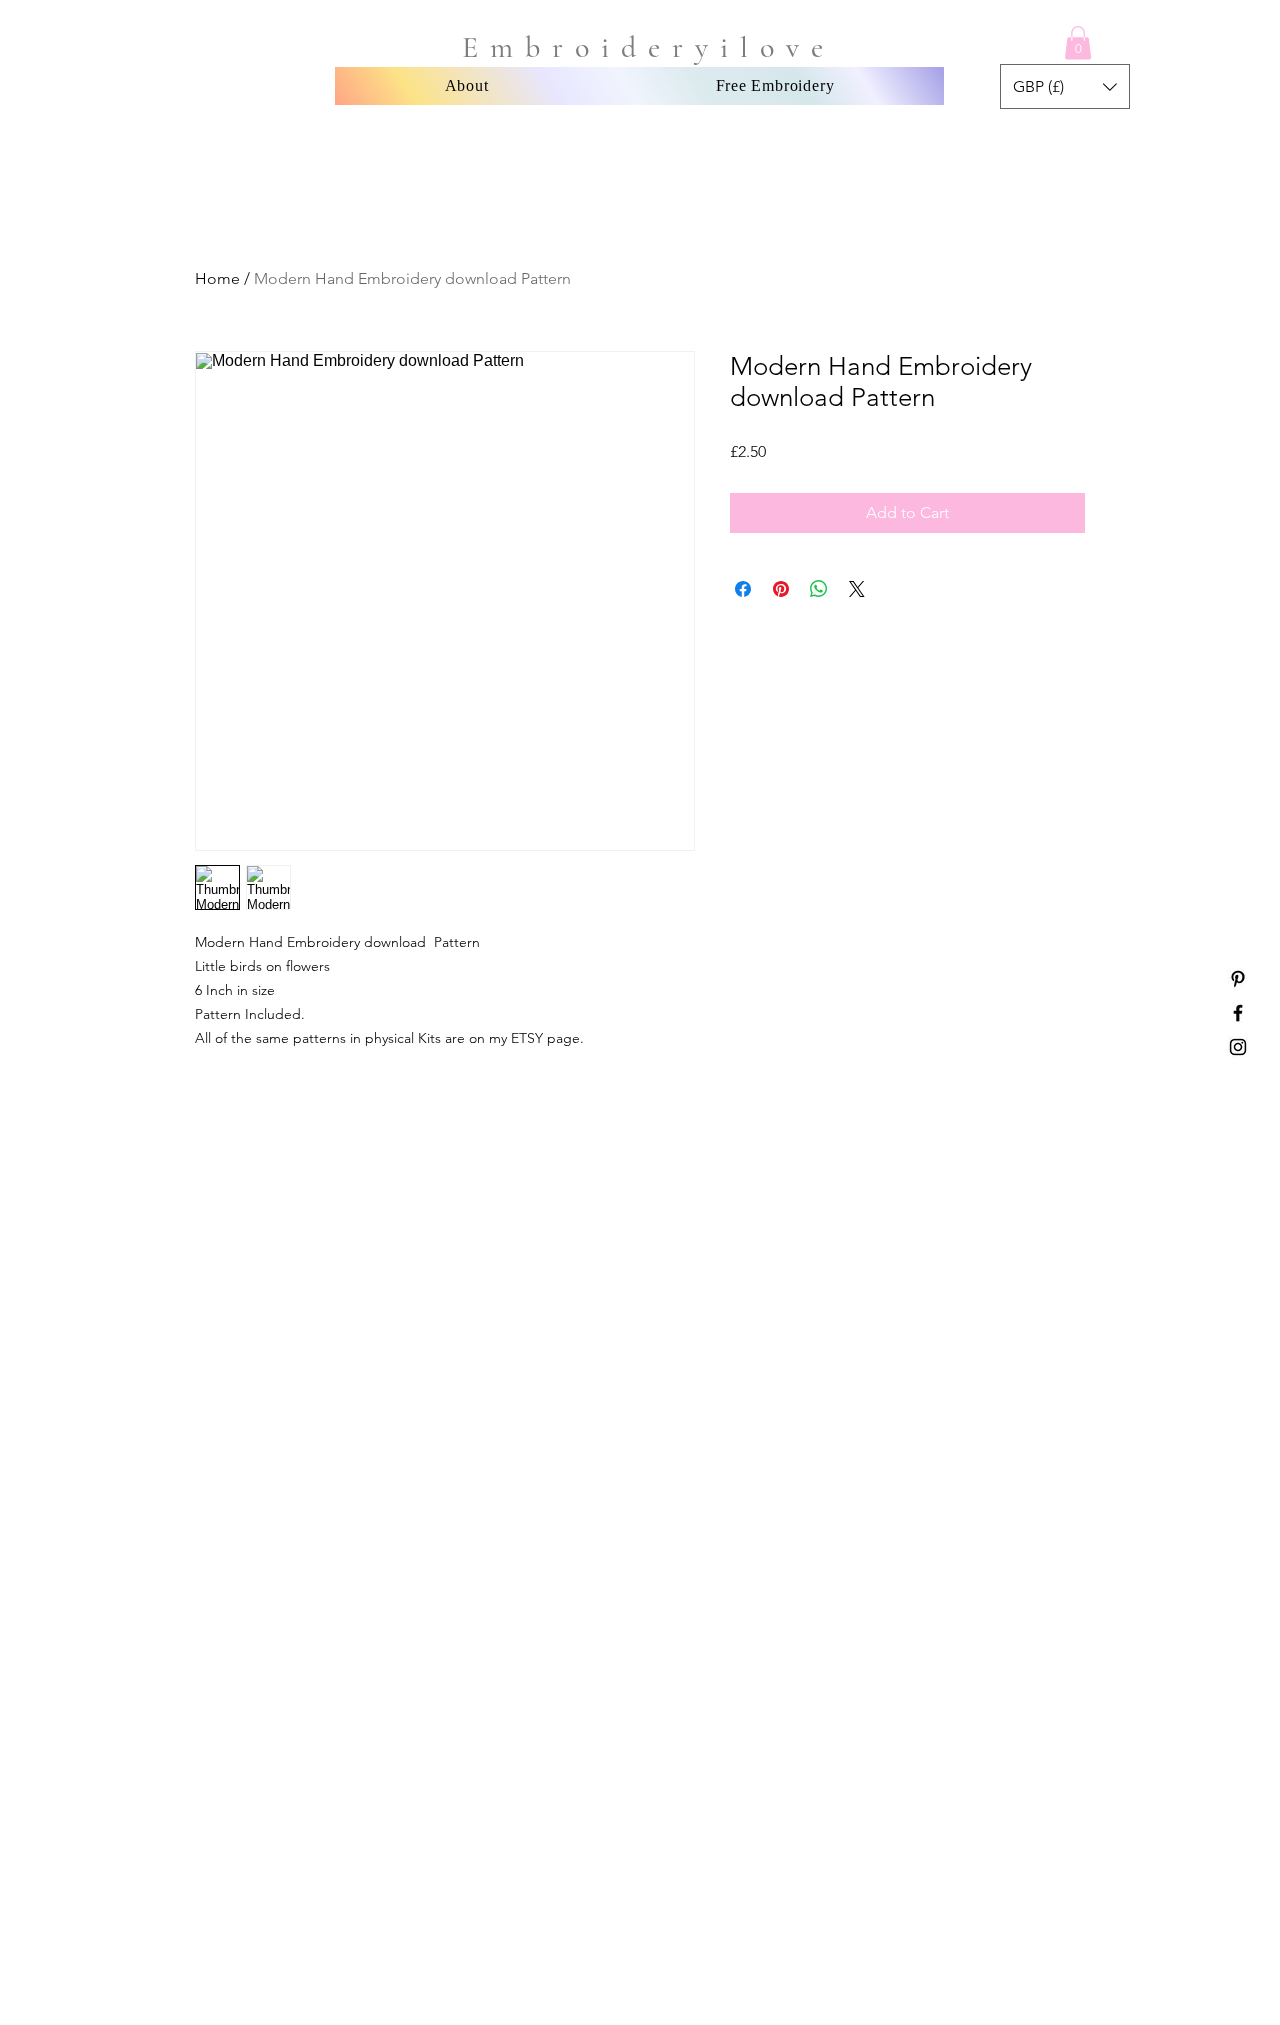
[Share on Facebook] (743, 589)
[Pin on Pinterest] (781, 589)
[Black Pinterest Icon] (1238, 979)
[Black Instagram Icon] (1238, 1047)
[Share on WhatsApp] (819, 589)
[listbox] (1065, 86)
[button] (1078, 42)
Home (217, 278)
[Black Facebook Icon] (1238, 1013)
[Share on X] (857, 589)
